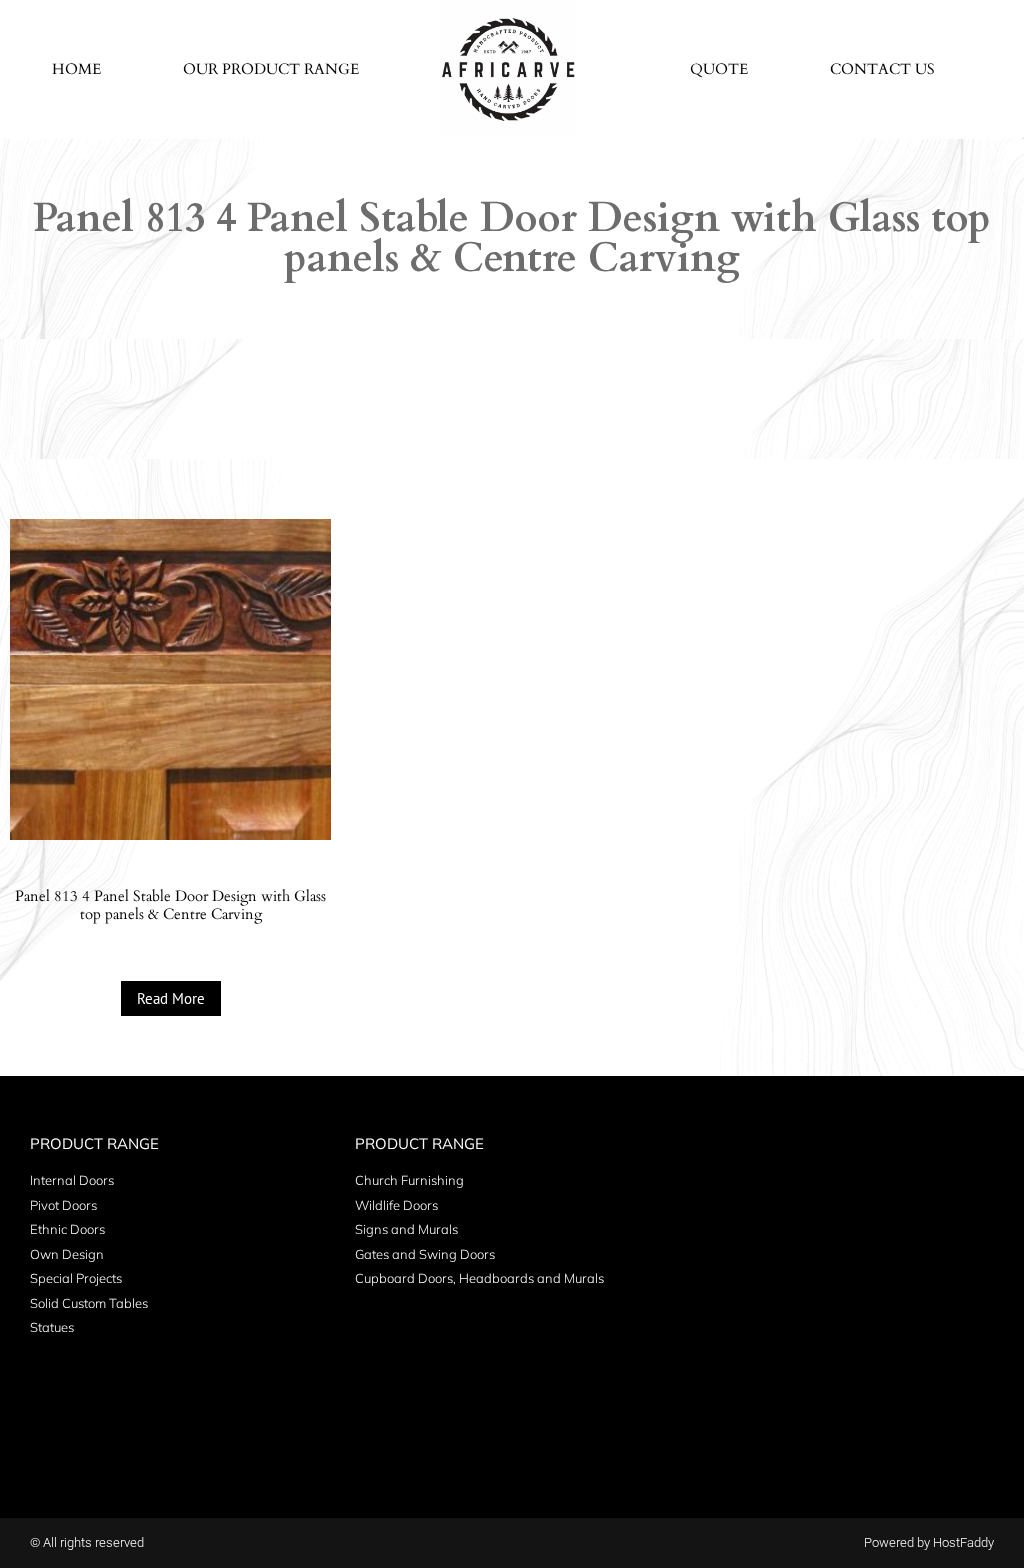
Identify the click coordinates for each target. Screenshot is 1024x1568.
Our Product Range (271, 69)
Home (76, 69)
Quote (719, 69)
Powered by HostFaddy (929, 1542)
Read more (171, 998)
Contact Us (882, 69)
